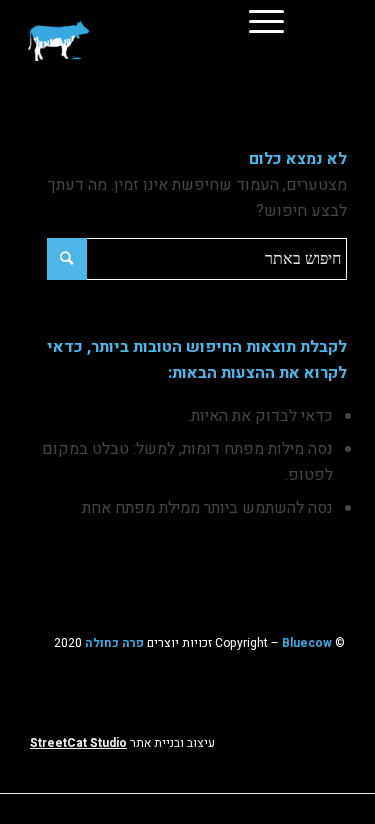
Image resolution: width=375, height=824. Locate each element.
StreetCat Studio (78, 743)
